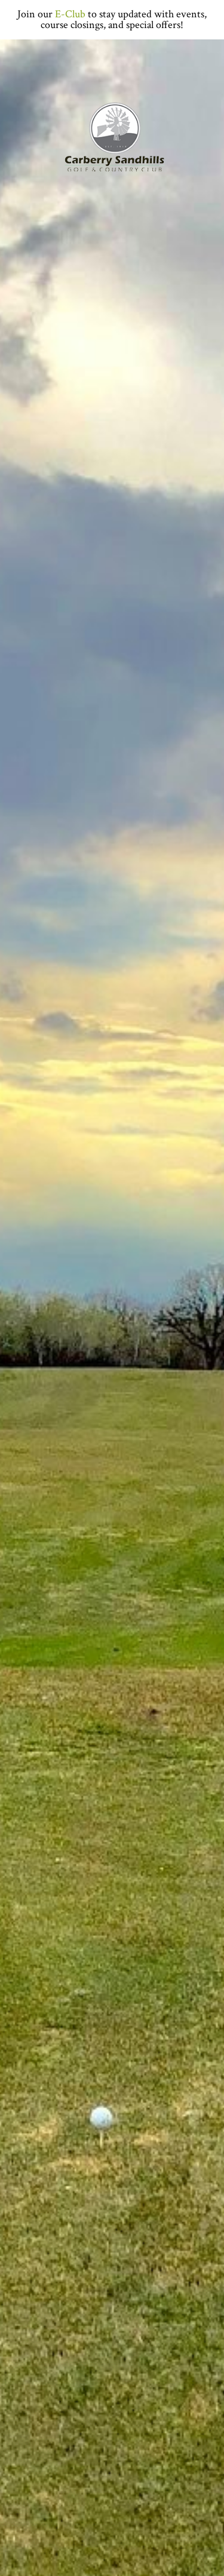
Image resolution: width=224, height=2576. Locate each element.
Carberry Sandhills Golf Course (112, 138)
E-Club (70, 14)
